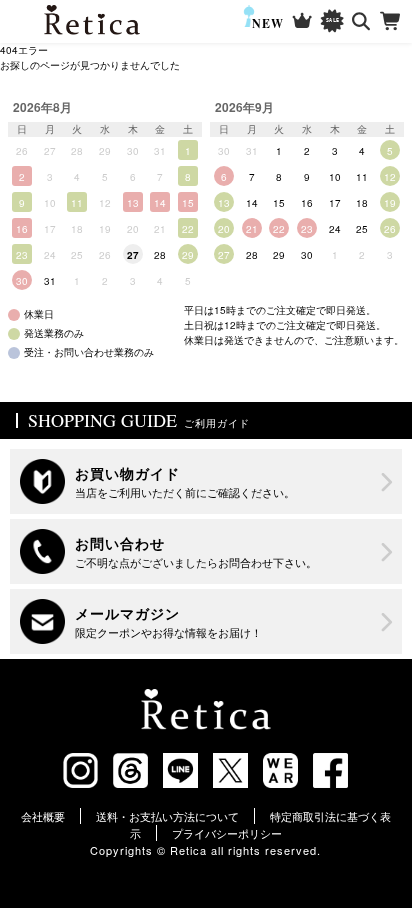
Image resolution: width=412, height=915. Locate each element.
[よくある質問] (205, 551)
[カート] (391, 21)
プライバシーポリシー (227, 833)
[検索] (361, 21)
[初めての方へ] (205, 481)
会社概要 (43, 816)
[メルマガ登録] (205, 621)
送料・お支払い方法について (167, 816)
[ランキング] (302, 21)
